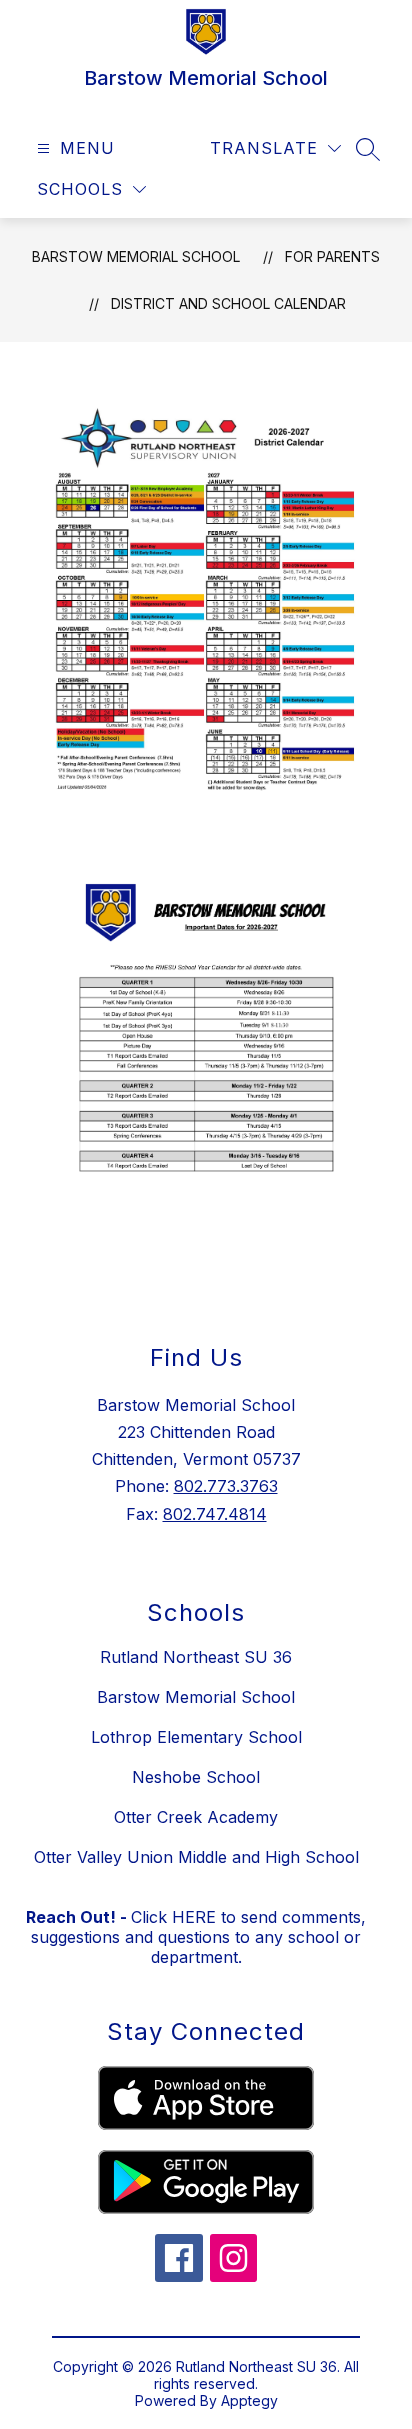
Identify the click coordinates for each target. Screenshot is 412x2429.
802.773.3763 (226, 1486)
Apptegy (249, 2400)
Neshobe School (196, 1777)
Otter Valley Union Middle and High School (196, 1857)
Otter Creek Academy (196, 1817)
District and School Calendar (228, 303)
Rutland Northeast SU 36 (196, 1657)
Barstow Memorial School (136, 256)
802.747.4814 (215, 1514)
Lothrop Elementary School (196, 1737)
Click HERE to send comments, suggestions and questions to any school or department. (196, 1937)
